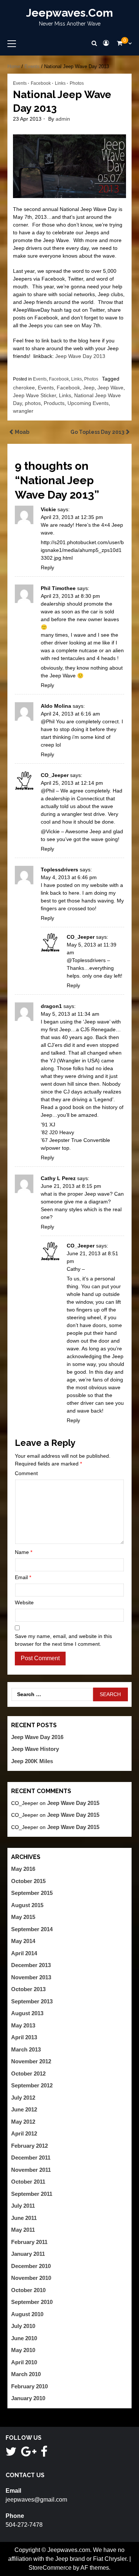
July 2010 (23, 2326)
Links (60, 83)
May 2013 (23, 2025)
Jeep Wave (110, 388)
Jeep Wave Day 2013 (80, 356)
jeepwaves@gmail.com (36, 2500)
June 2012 (24, 2109)
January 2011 (28, 2254)
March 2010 (26, 2374)
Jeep (89, 388)
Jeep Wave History (35, 1749)
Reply (47, 567)
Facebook (41, 83)
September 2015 (32, 1893)
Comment (26, 1473)
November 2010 (31, 2278)
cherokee (24, 388)
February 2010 (29, 2386)
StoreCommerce (50, 2568)
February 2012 (29, 2146)
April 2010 (24, 2362)
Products (54, 403)
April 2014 (24, 1953)
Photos (77, 83)
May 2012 (23, 2122)
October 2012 (28, 2073)
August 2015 (27, 1905)
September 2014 (32, 1929)
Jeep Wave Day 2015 (73, 1803)
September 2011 (32, 2194)
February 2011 (29, 2242)
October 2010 (28, 2290)
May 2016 (23, 1869)
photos (33, 403)
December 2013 (31, 1965)
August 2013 (27, 2013)
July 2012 (23, 2098)
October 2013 (28, 1989)
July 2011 (23, 2206)
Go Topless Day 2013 (97, 432)
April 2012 (24, 2133)
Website (24, 1602)
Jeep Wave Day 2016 (37, 1737)
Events (32, 66)
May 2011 (23, 2230)
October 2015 (28, 1881)
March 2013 (26, 2049)
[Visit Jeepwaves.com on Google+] (29, 2454)
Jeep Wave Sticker (34, 395)
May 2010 (23, 2350)
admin (63, 119)
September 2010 (32, 2302)
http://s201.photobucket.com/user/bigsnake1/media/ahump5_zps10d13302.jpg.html (82, 550)
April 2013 (24, 2037)
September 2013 (32, 2001)
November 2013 (31, 1977)
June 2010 (24, 2338)
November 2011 (31, 2170)
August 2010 (27, 2314)
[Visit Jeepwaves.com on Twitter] (11, 2454)
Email (23, 1577)
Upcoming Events (88, 403)
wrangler (23, 411)
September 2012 (32, 2085)
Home (14, 66)
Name (24, 1552)
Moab (22, 432)
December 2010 (31, 2266)
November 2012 (31, 2061)
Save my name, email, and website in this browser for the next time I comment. (63, 1640)
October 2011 (28, 2182)
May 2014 (23, 1941)
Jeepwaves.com (69, 13)
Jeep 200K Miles (32, 1761)
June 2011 (24, 2218)
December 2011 (31, 2158)
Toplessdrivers (59, 870)
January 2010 (28, 2398)
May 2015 (23, 1917)
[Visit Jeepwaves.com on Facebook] (44, 2454)
